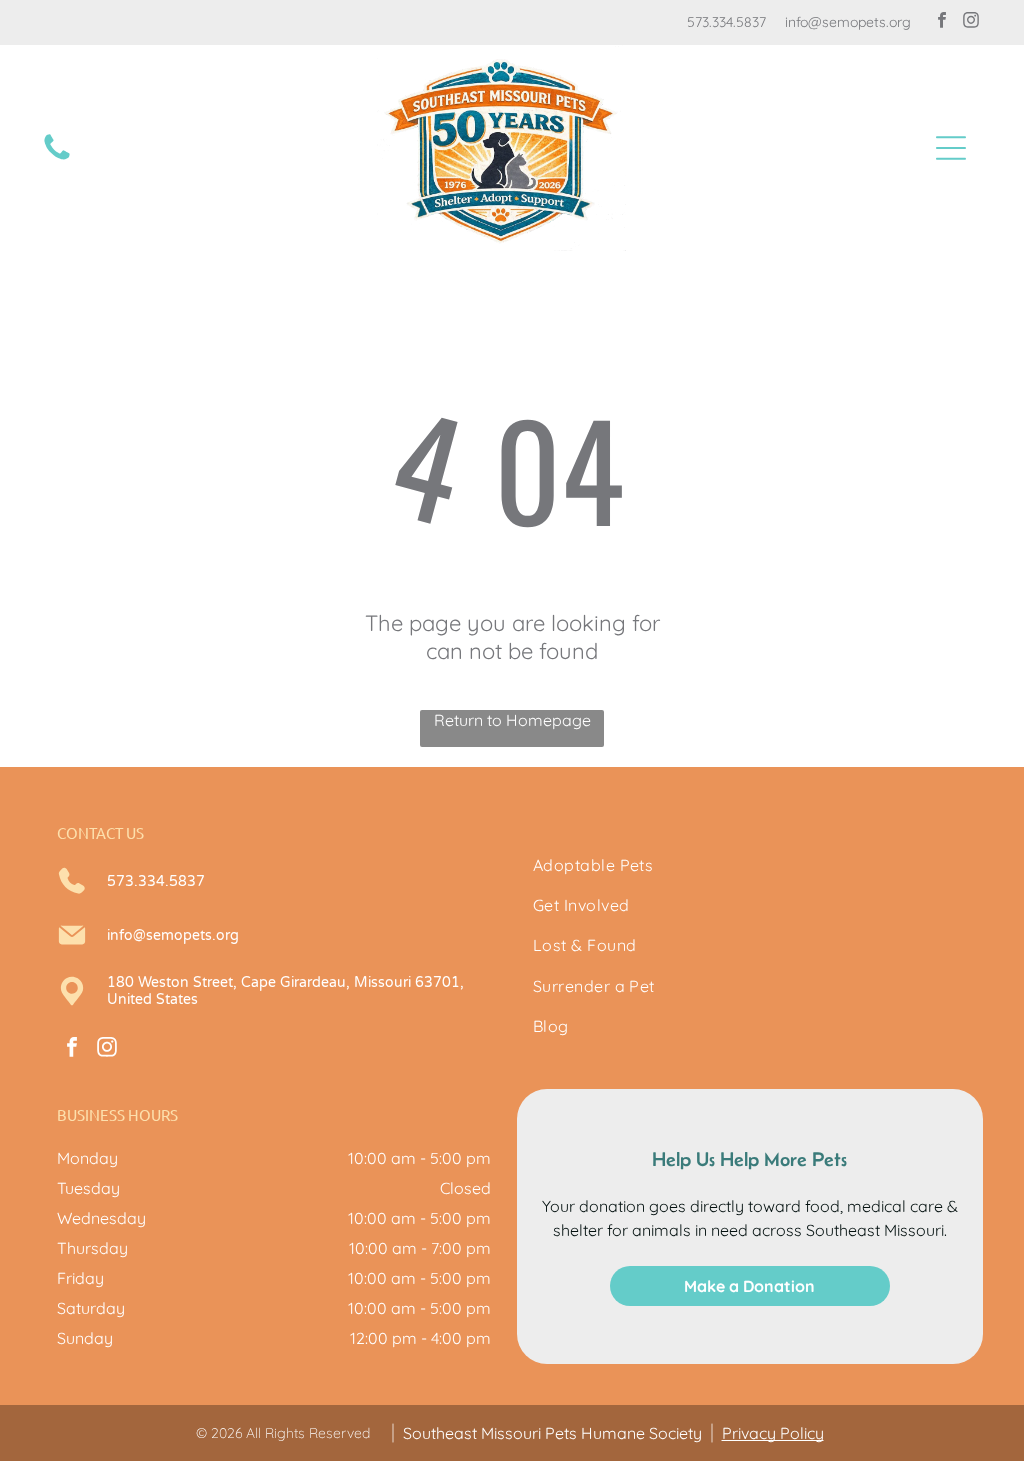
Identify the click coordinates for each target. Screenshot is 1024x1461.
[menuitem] (750, 865)
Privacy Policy (773, 1433)
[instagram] (971, 22)
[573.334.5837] (57, 158)
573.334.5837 (726, 22)
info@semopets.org (848, 22)
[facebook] (942, 22)
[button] (951, 148)
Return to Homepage (512, 720)
